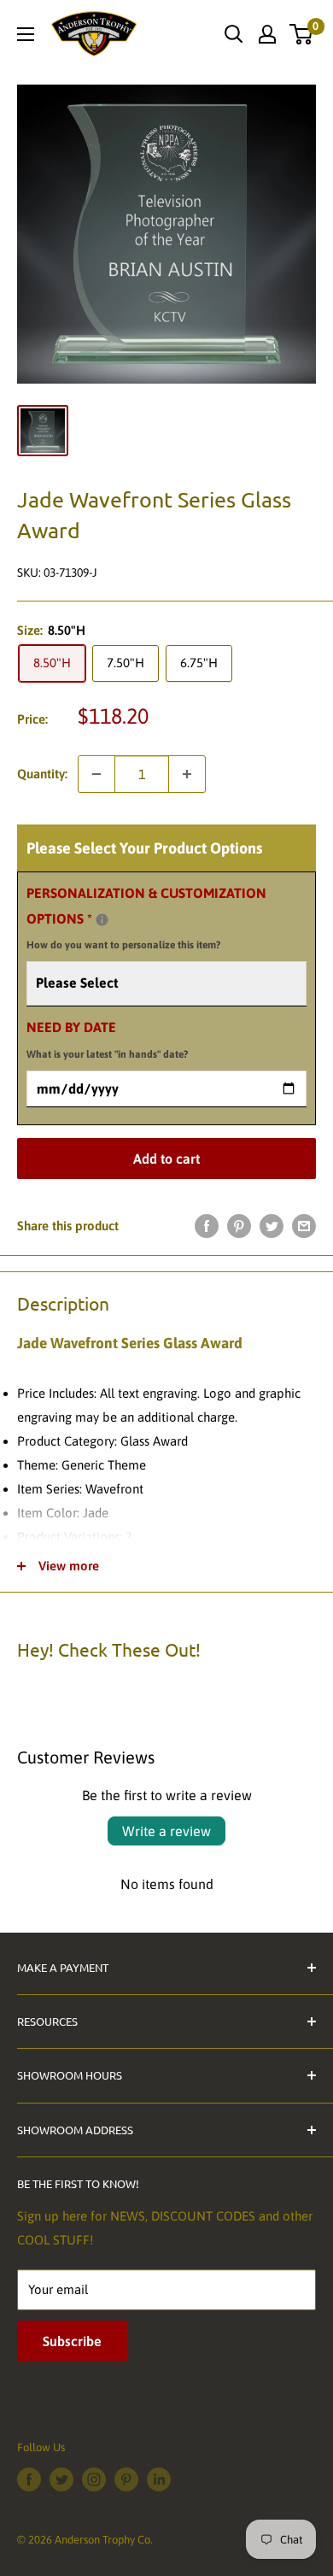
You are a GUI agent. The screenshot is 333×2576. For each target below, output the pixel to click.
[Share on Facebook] (207, 1226)
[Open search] (234, 34)
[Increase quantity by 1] (187, 774)
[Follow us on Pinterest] (126, 2479)
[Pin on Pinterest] (239, 1226)
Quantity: (42, 774)
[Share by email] (304, 1226)
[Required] (102, 920)
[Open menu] (26, 34)
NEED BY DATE (107, 1040)
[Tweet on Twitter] (272, 1226)
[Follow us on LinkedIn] (159, 2479)
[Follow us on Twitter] (61, 2479)
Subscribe (72, 2341)
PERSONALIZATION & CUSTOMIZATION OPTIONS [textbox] (146, 918)
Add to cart (166, 1159)
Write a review (166, 1831)
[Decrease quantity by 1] (96, 774)
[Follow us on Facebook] (29, 2479)
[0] (302, 34)
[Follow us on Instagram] (94, 2479)
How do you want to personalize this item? (123, 945)
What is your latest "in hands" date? (107, 1054)
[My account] (267, 34)
